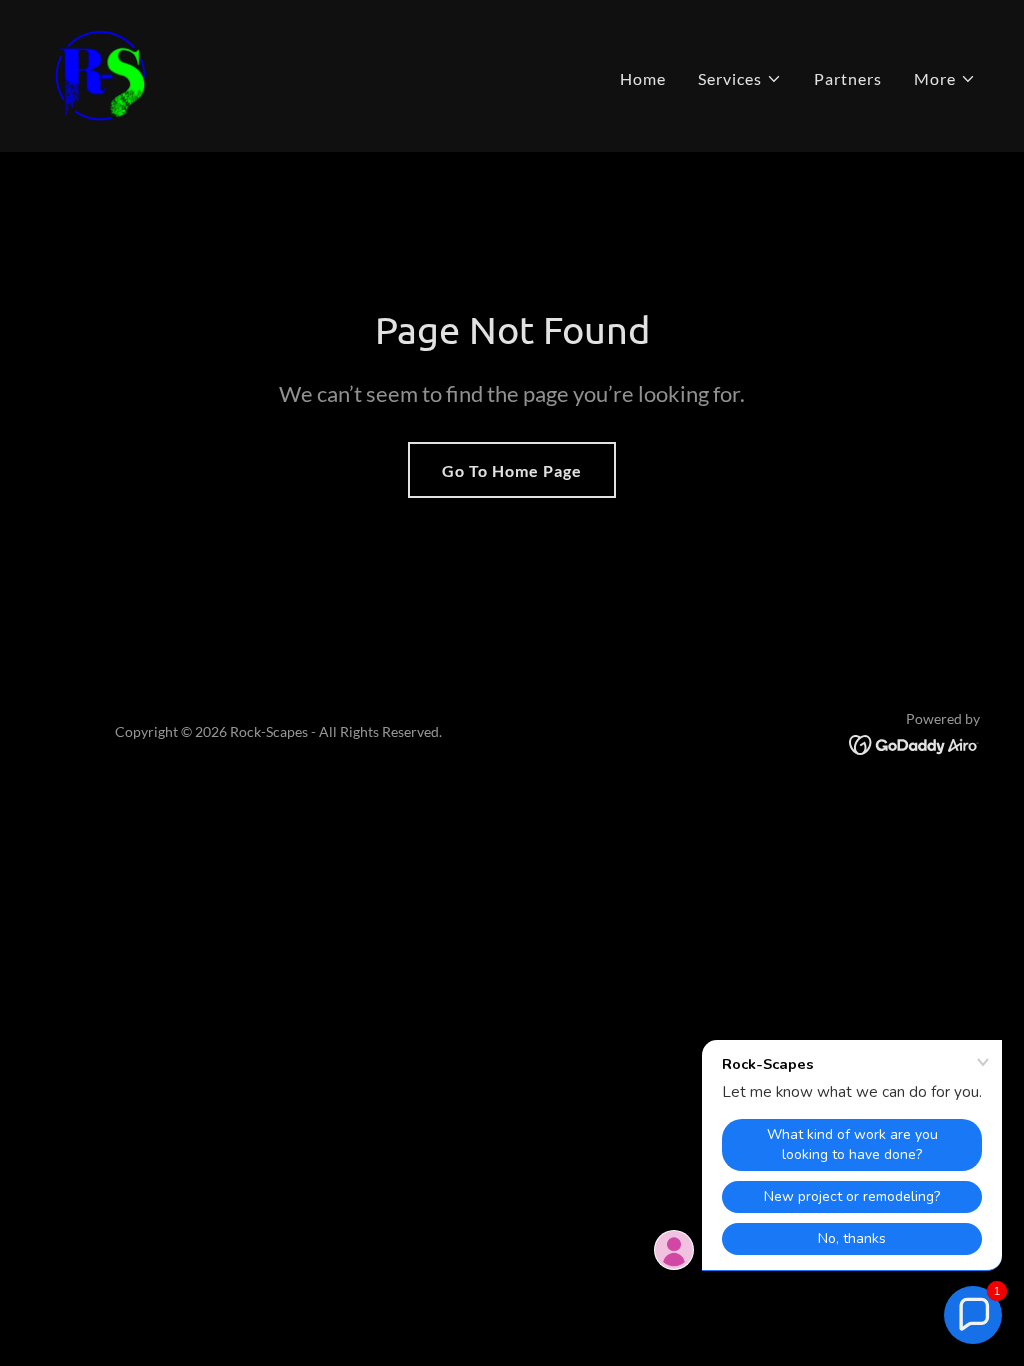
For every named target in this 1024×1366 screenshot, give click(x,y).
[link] (100, 73)
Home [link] (643, 78)
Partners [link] (848, 78)
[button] (740, 79)
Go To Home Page (512, 470)
